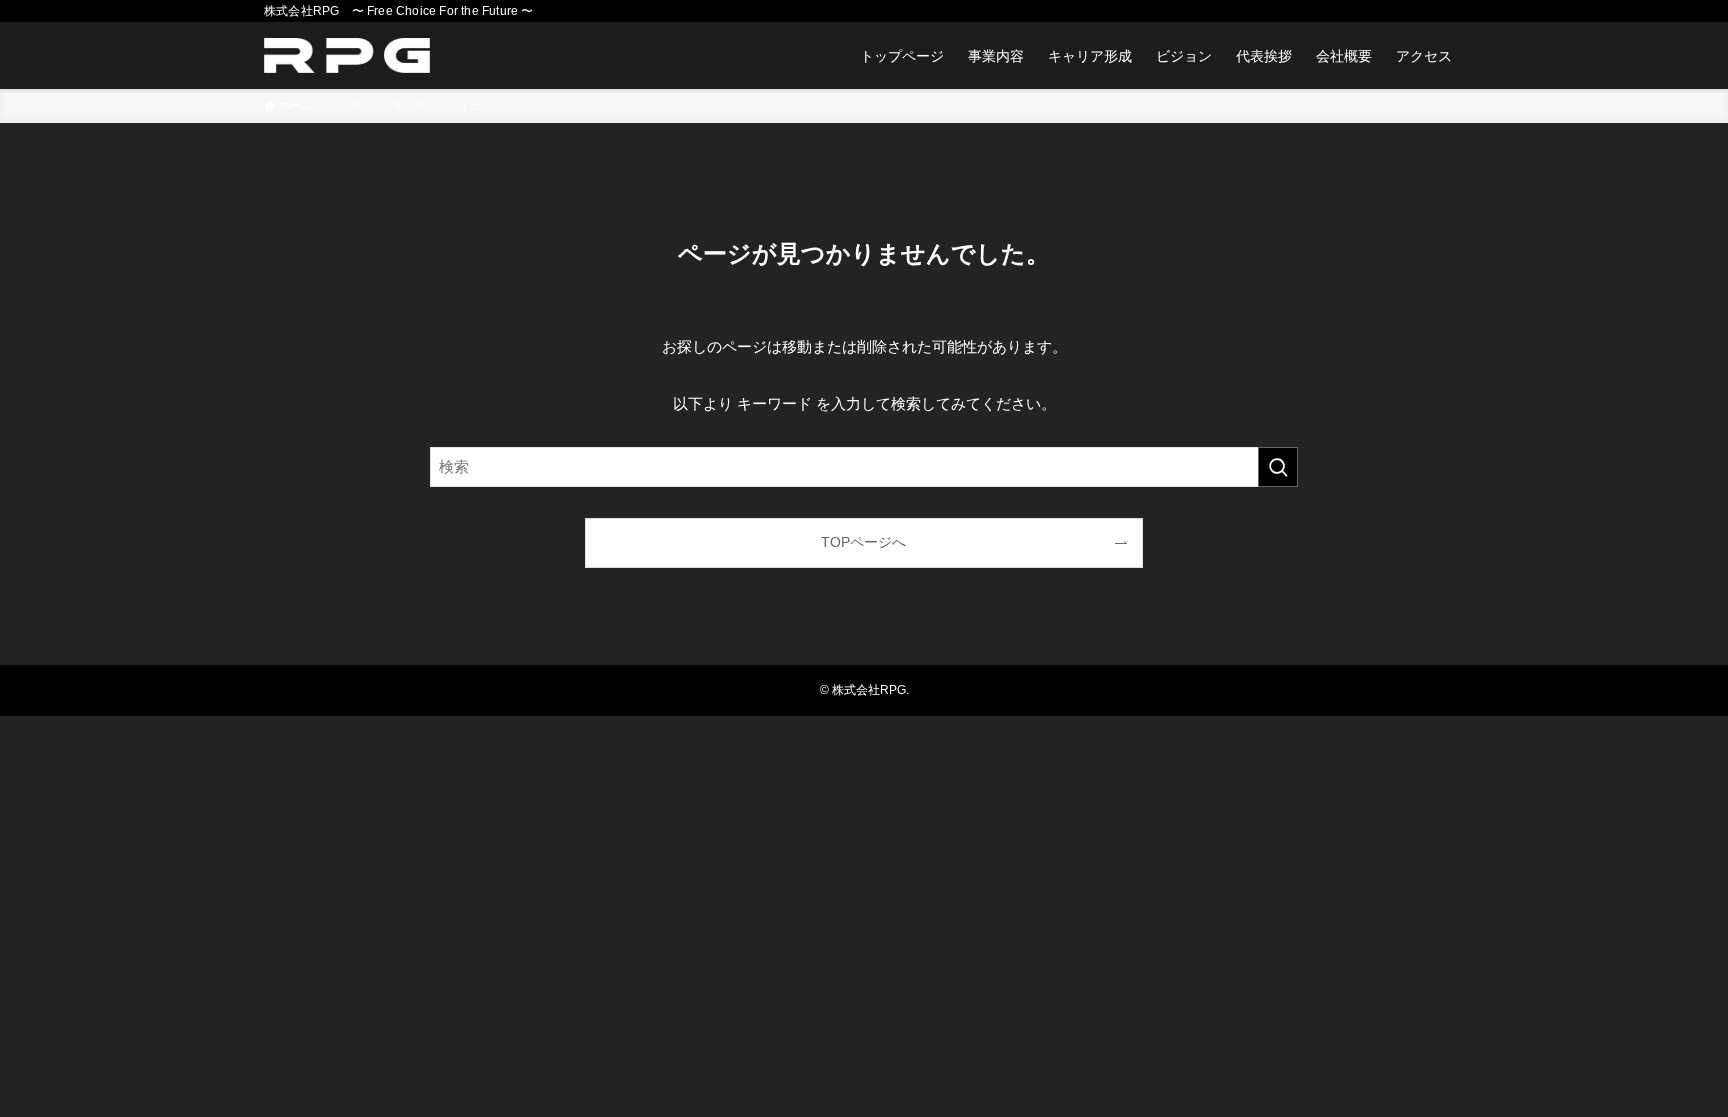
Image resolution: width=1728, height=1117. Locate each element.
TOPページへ (863, 542)
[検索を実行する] (1278, 467)
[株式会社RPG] (347, 55)
